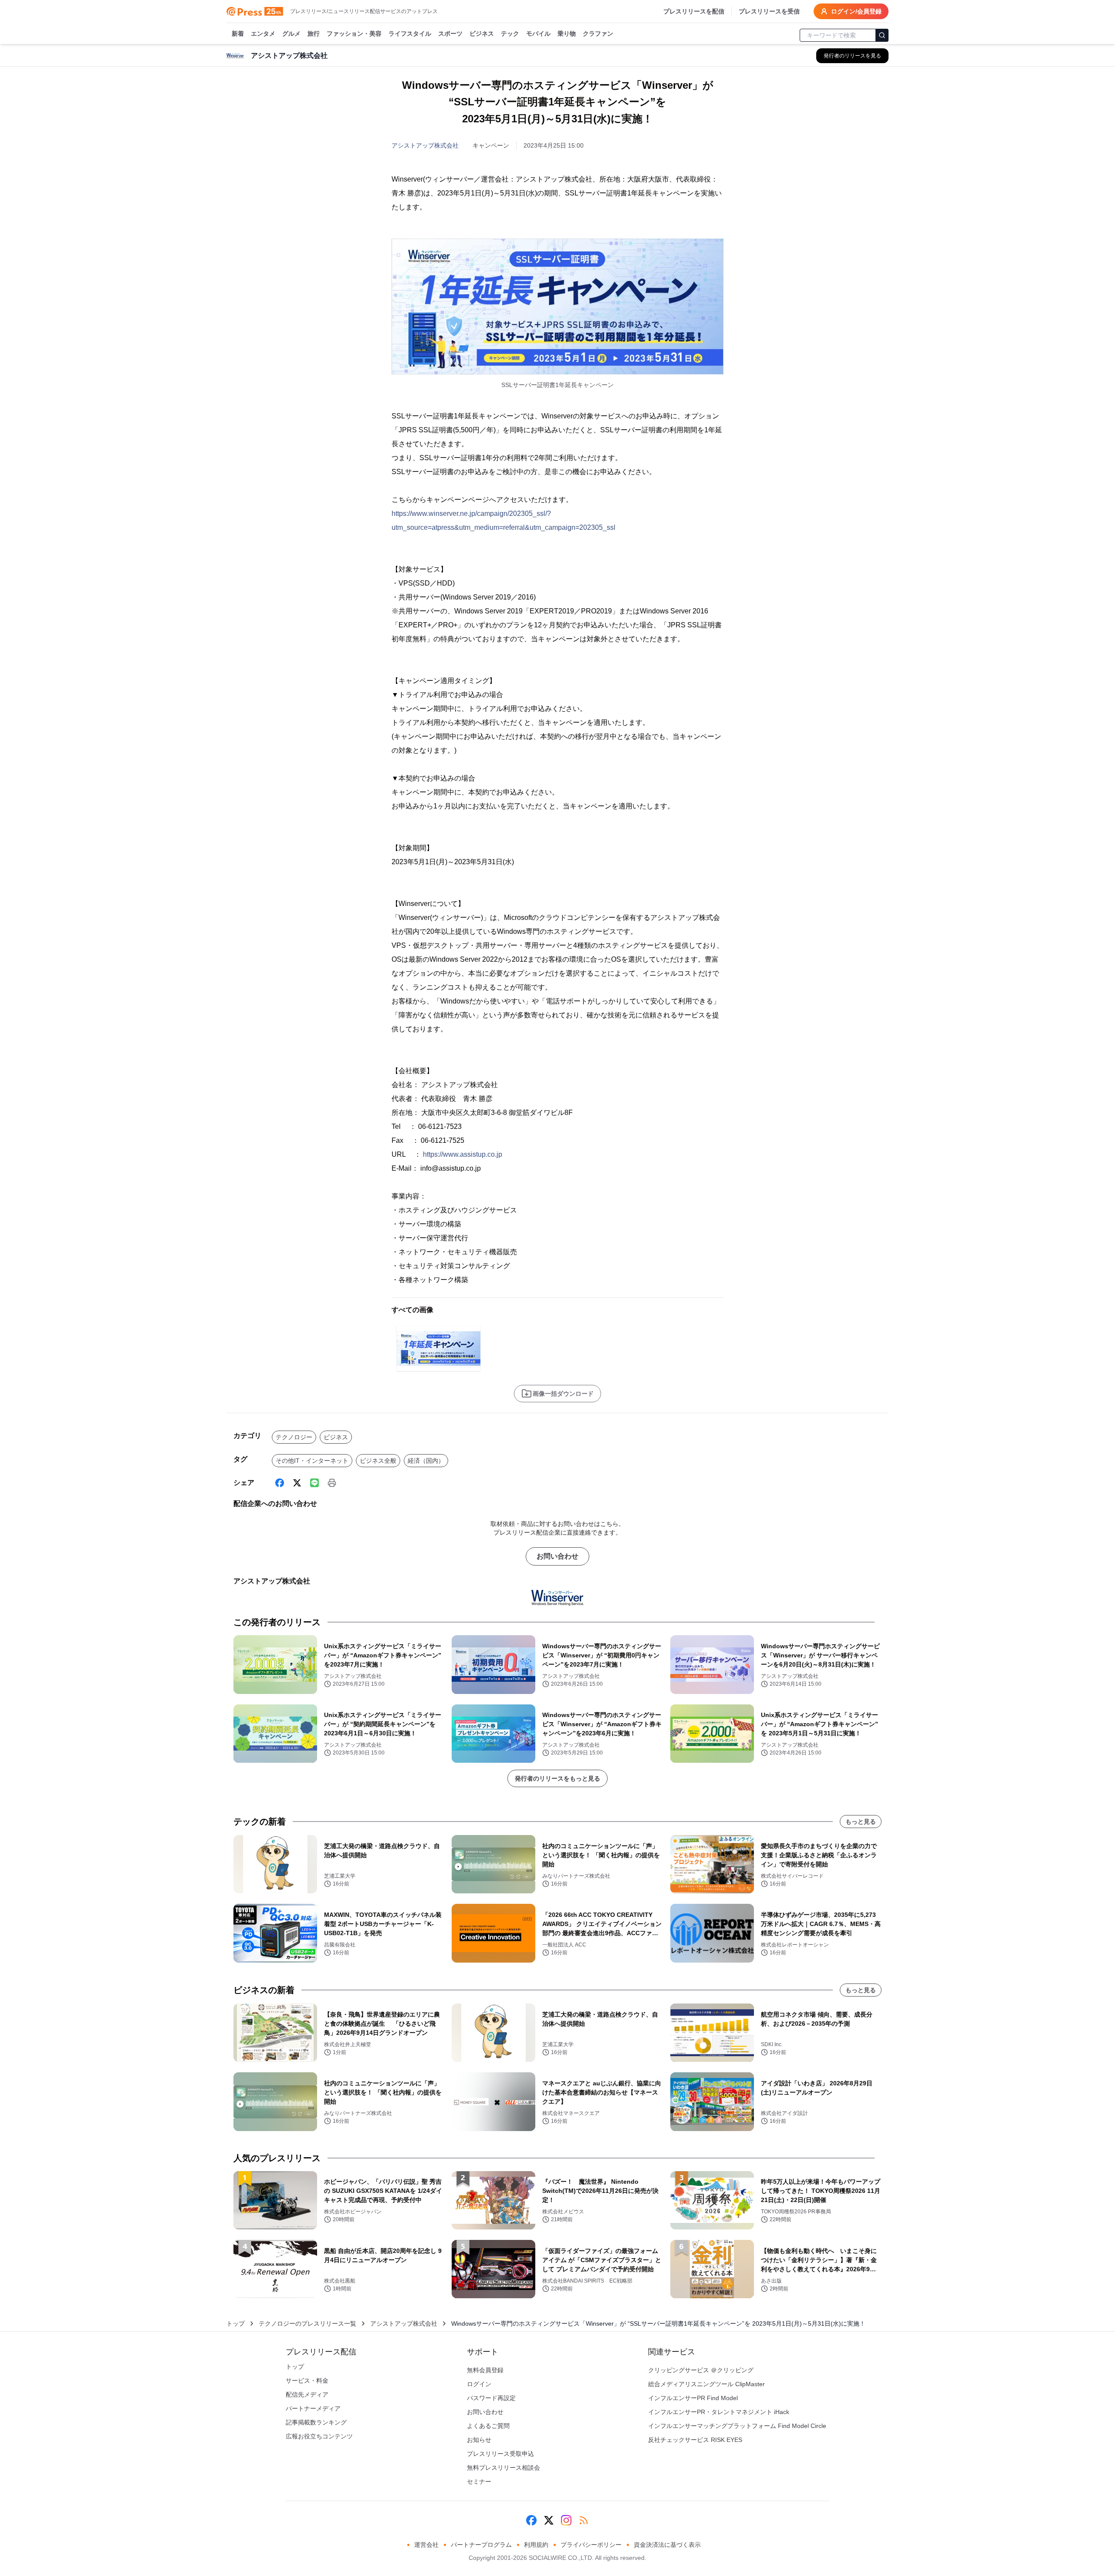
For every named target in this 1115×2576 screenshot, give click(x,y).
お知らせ (479, 2440)
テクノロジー (294, 1437)
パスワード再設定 (491, 2398)
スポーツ (450, 34)
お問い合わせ (557, 1556)
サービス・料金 (307, 2381)
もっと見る (861, 1822)
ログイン (479, 2384)
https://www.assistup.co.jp (463, 1154)
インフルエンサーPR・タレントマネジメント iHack (719, 2412)
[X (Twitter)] (297, 1483)
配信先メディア (307, 2394)
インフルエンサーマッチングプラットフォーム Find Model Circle (737, 2426)
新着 (238, 34)
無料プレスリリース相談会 (503, 2468)
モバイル (538, 34)
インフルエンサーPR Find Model (693, 2398)
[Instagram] (566, 2520)
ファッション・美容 (354, 34)
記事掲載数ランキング (316, 2422)
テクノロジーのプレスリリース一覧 (307, 2323)
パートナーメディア (313, 2408)
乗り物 (567, 34)
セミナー (479, 2482)
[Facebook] (280, 1483)
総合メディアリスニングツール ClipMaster (706, 2384)
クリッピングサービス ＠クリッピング (701, 2370)
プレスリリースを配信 (694, 11)
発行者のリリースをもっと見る (557, 1778)
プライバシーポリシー (591, 2545)
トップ (236, 2323)
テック (510, 34)
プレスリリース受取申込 (500, 2454)
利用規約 (536, 2545)
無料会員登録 (485, 2370)
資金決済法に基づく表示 (667, 2545)
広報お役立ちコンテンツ (319, 2436)
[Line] (314, 1483)
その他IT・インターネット (312, 1461)
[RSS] (584, 2520)
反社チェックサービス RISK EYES (695, 2440)
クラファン (598, 34)
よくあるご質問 (488, 2426)
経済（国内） (426, 1461)
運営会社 (426, 2545)
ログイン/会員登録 (856, 11)
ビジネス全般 (378, 1461)
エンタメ (263, 34)
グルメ (291, 34)
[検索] (882, 35)
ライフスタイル (410, 34)
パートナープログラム (481, 2545)
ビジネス (482, 34)
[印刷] (332, 1483)
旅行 (314, 34)
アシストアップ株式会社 (425, 145)
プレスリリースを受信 (769, 11)
